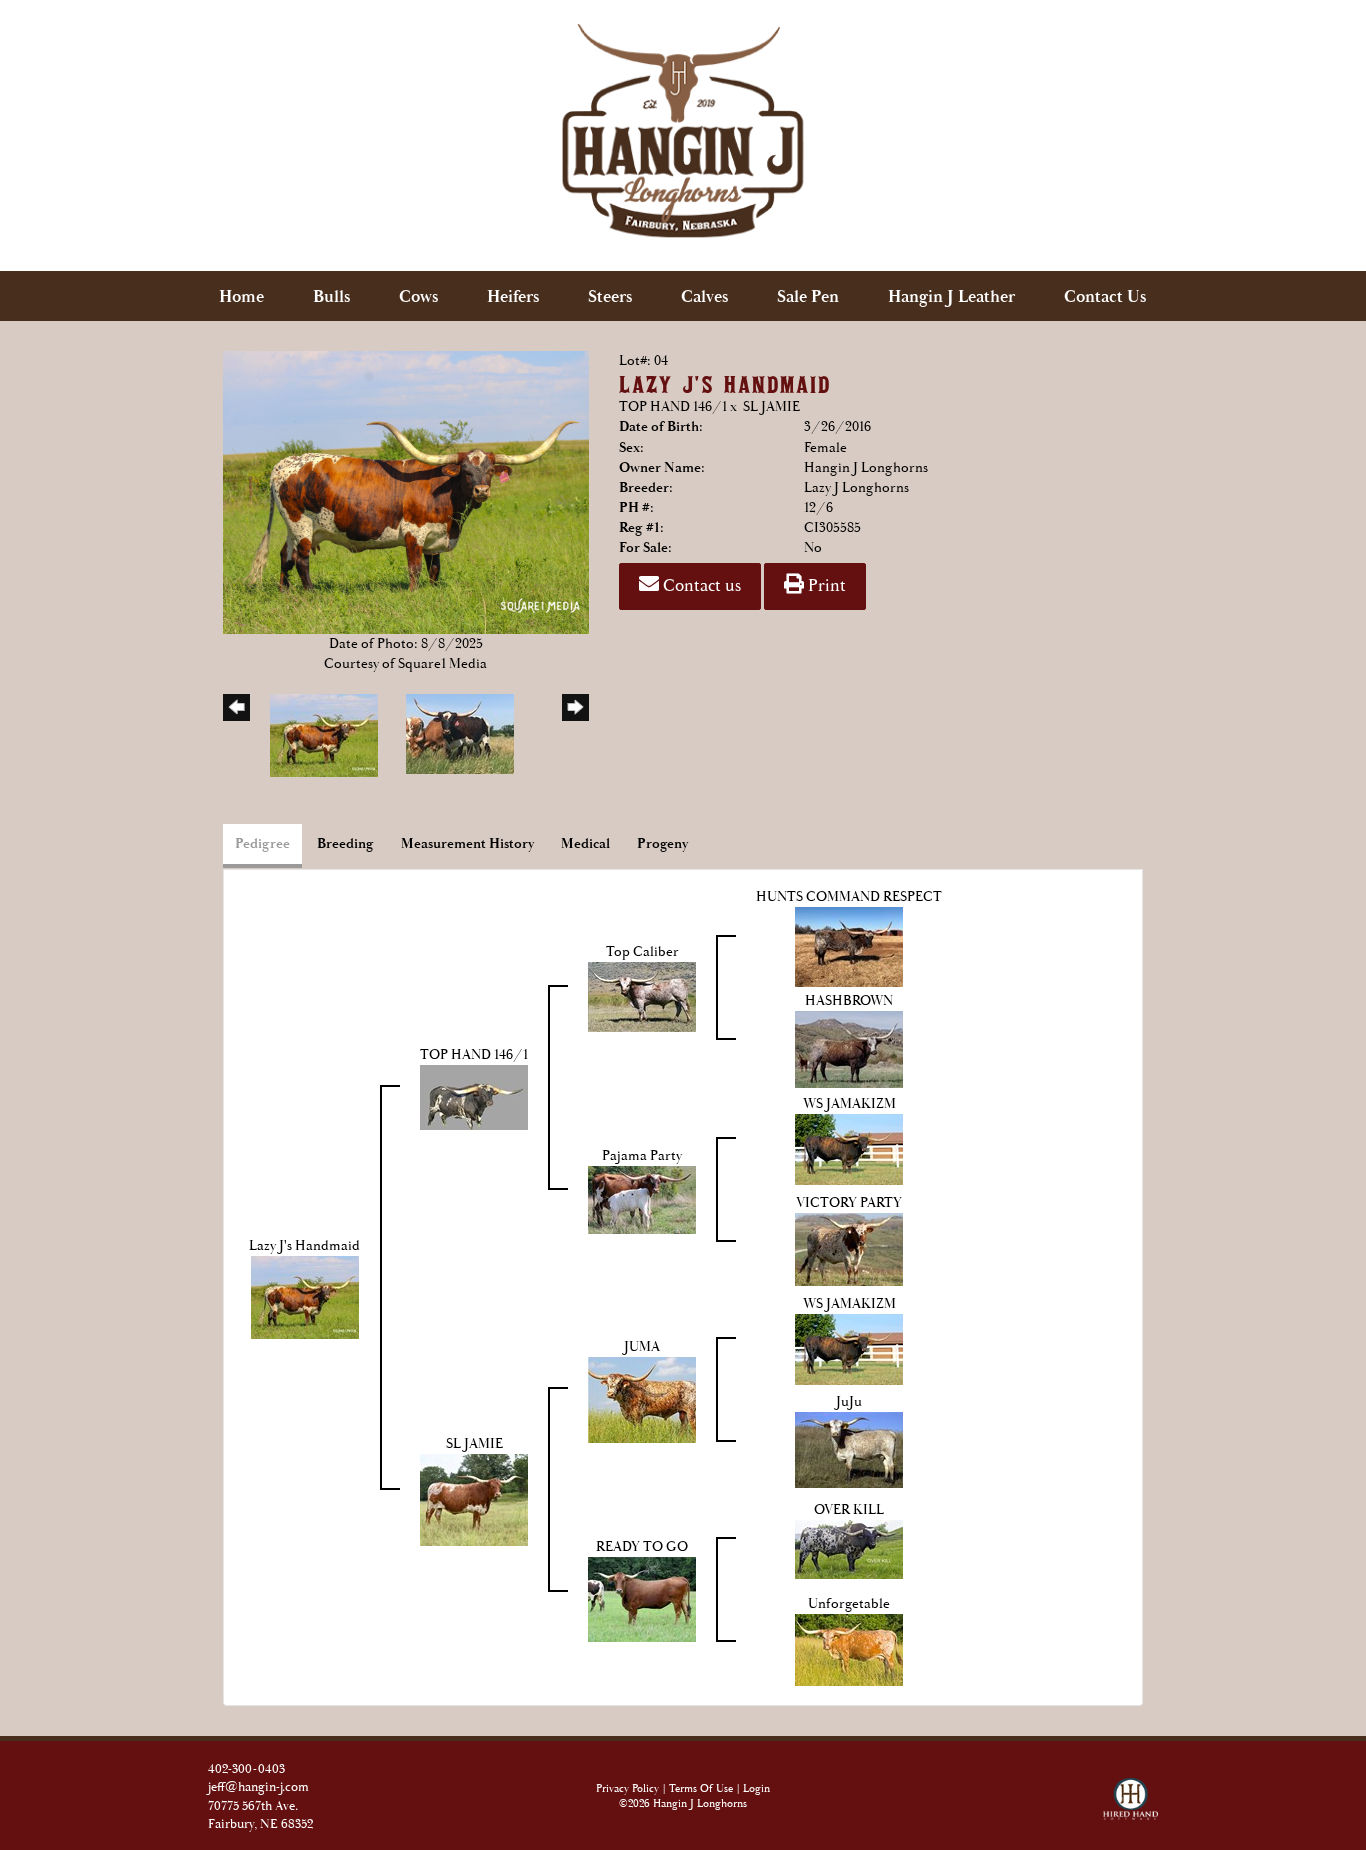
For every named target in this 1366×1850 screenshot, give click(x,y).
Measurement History (467, 844)
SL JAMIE (771, 407)
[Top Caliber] (642, 996)
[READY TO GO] (642, 1599)
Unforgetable (849, 1604)
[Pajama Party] (642, 1199)
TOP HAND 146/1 (673, 407)
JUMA (642, 1347)
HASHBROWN (849, 1001)
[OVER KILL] (849, 1549)
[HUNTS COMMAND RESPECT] (849, 946)
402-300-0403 (246, 1769)
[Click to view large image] (406, 491)
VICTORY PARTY (849, 1203)
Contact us (700, 586)
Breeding (345, 844)
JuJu (849, 1402)
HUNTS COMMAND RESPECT (849, 897)
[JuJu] (849, 1449)
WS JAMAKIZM (849, 1104)
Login (756, 1789)
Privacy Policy (627, 1789)
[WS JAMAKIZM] (849, 1149)
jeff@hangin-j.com (258, 1787)
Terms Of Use (701, 1789)
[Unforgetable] (849, 1649)
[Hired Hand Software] (1130, 1791)
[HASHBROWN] (849, 1048)
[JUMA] (642, 1399)
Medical (585, 844)
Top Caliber (642, 952)
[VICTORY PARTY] (849, 1249)
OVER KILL (849, 1510)
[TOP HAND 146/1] (474, 1096)
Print (825, 586)
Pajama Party (642, 1156)
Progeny (662, 844)
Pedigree (262, 844)
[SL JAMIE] (474, 1499)
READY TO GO (642, 1547)
